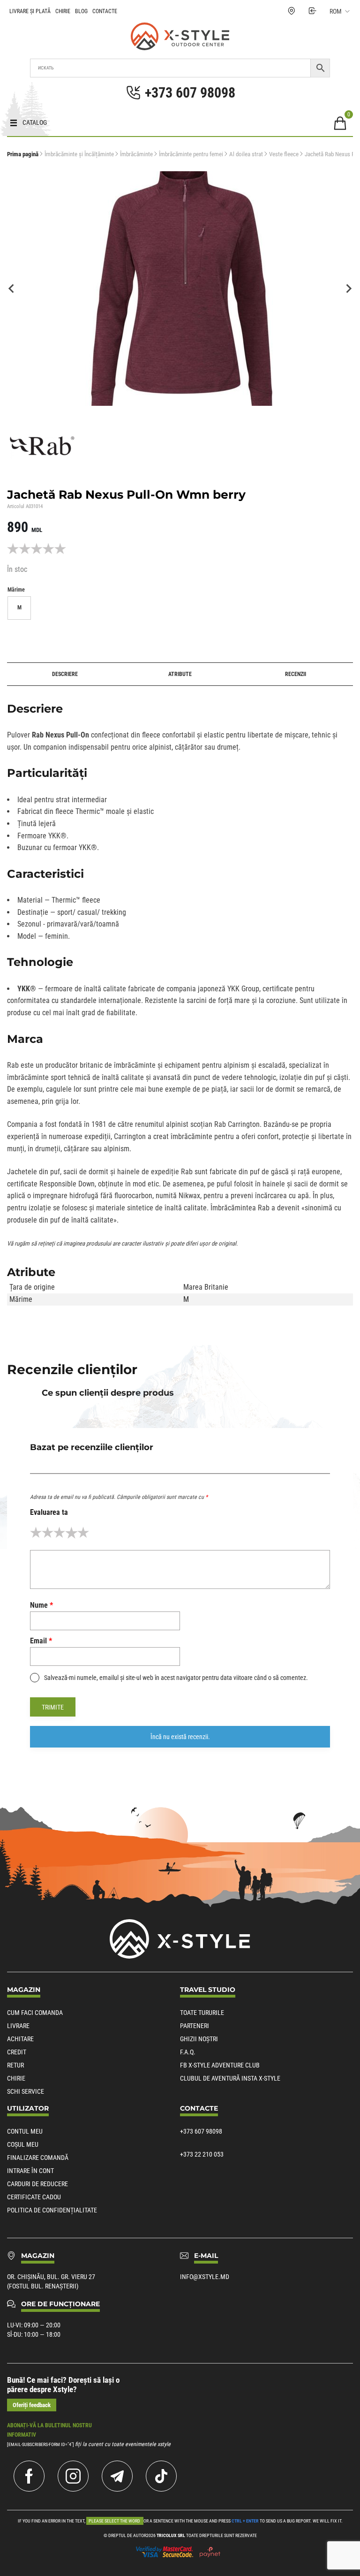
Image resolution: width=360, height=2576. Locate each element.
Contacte (105, 11)
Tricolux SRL (171, 2535)
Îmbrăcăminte (136, 154)
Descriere (65, 674)
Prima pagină (23, 154)
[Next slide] (348, 289)
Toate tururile (202, 2013)
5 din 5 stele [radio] (83, 1532)
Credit (17, 2052)
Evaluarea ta (49, 1512)
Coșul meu (23, 2144)
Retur (15, 2065)
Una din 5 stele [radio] (36, 1532)
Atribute (180, 674)
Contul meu (25, 2131)
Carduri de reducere (37, 2184)
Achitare (20, 2039)
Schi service (26, 2091)
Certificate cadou (34, 2197)
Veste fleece (284, 154)
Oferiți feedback (32, 2405)
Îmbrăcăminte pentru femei (191, 154)
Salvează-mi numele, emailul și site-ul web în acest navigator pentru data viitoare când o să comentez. (176, 1678)
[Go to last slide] (12, 289)
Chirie (63, 11)
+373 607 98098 (201, 2131)
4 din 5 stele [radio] (71, 1532)
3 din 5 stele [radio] (59, 1532)
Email (41, 1641)
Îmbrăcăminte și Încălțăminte (79, 154)
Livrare (18, 2026)
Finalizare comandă (38, 2158)
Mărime (16, 590)
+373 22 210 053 (202, 2154)
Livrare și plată (30, 11)
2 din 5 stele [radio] (48, 1532)
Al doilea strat (246, 154)
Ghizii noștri (199, 2039)
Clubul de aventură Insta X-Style (230, 2078)
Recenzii (296, 674)
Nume (41, 1605)
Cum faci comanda (35, 2013)
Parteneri (195, 2026)
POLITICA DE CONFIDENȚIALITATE (52, 2210)
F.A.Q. (188, 2052)
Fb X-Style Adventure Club (220, 2065)
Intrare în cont (30, 2171)
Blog (81, 11)
